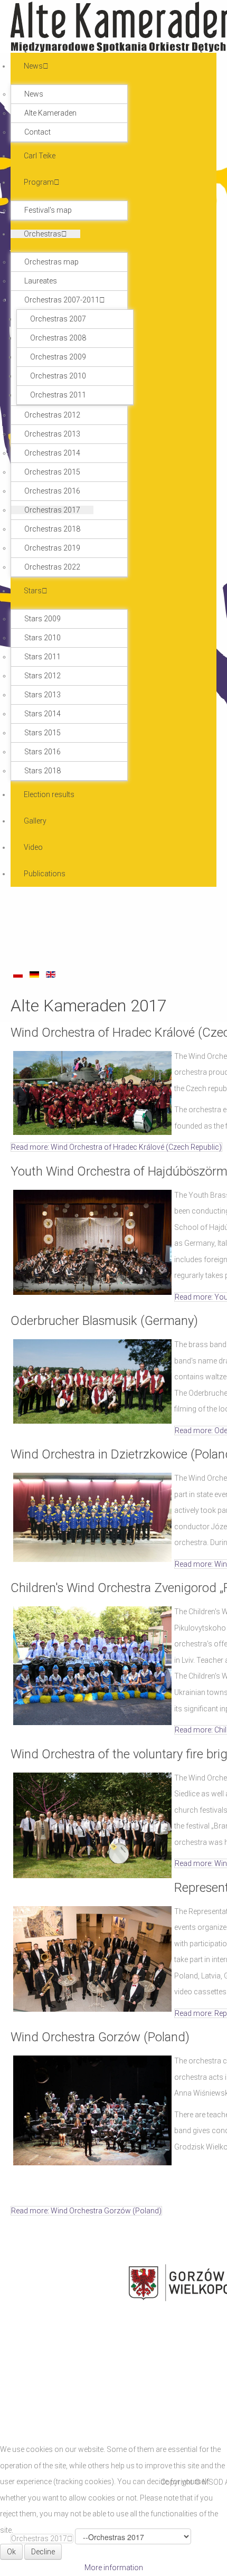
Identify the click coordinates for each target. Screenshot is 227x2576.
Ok (11, 2552)
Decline (43, 2552)
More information (114, 2568)
